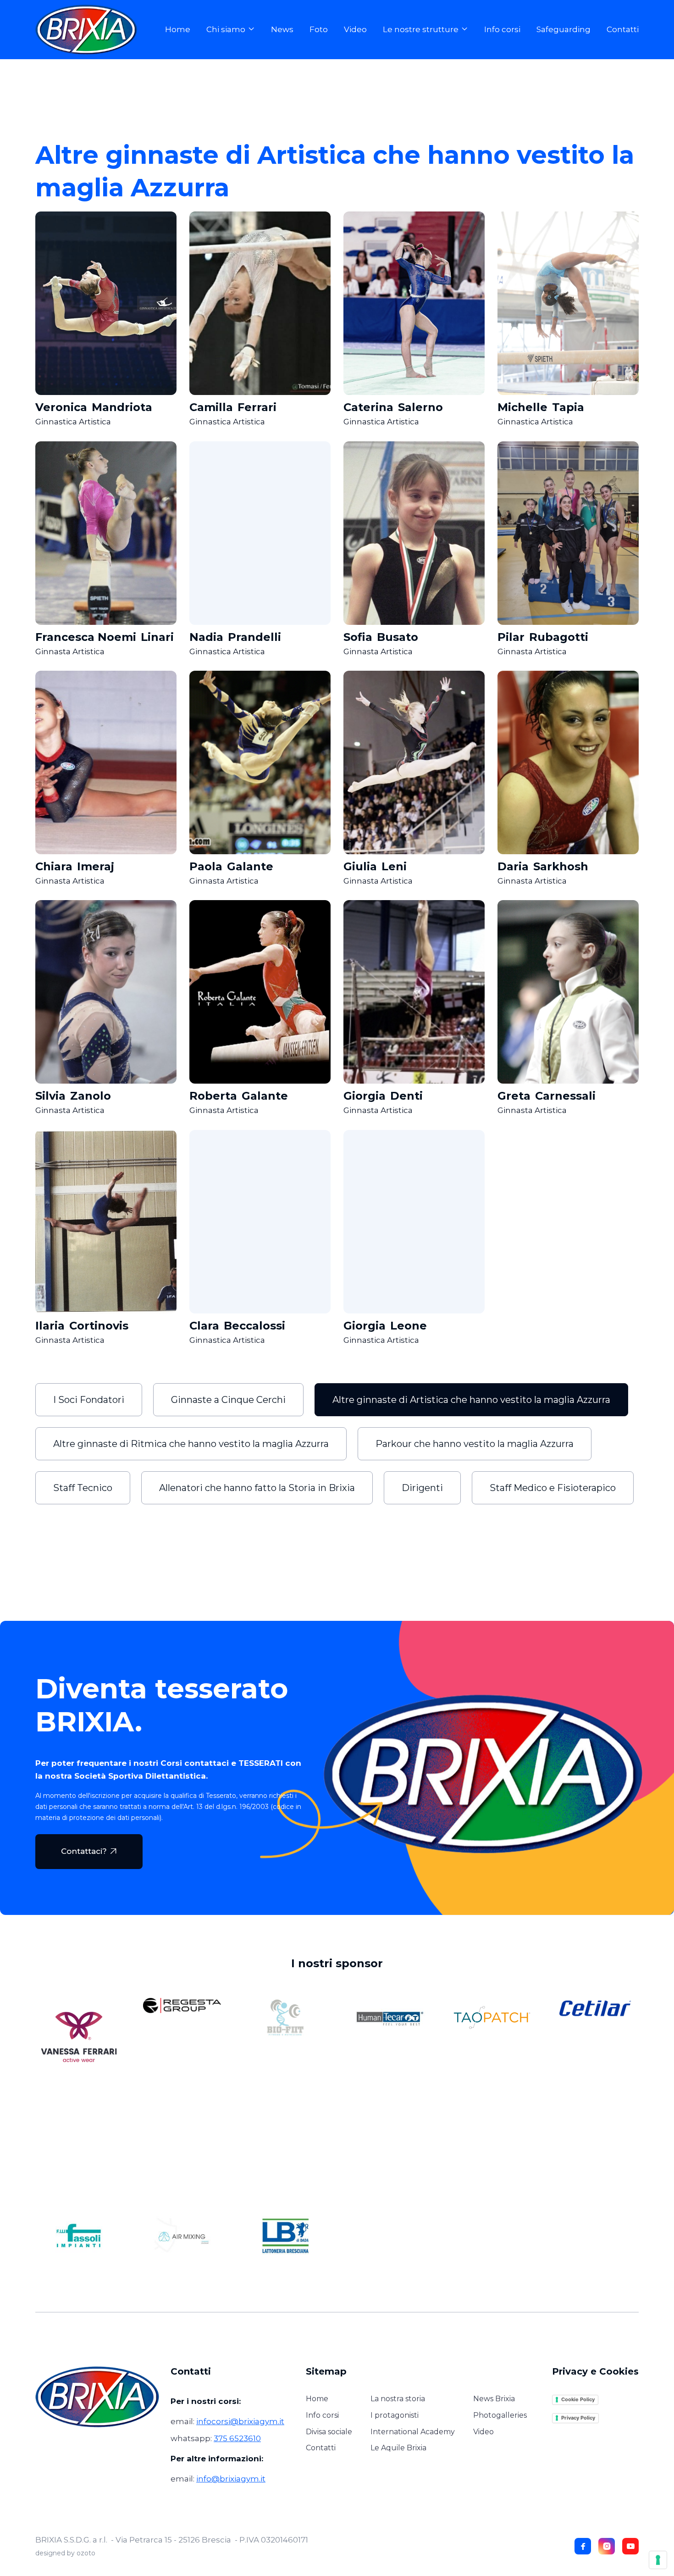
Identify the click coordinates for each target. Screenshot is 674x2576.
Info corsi (502, 30)
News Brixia (494, 2399)
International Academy (413, 2432)
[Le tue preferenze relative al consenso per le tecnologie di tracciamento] (658, 2560)
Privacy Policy (578, 2418)
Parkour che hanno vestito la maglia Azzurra (475, 1444)
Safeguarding (564, 30)
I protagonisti (395, 2415)
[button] (231, 30)
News (282, 30)
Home (178, 30)
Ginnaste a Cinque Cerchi (228, 1400)
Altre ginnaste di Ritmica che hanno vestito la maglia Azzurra (191, 1444)
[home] (92, 30)
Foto (319, 30)
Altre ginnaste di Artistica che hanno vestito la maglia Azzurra (471, 1400)
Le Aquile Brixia (398, 2448)
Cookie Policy (578, 2399)
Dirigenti (422, 1488)
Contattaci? (89, 1851)
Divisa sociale (329, 2432)
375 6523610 (237, 2438)
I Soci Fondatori (89, 1400)
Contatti (623, 30)
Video (355, 30)
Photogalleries (500, 2415)
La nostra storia (398, 2399)
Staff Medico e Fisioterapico (553, 1488)
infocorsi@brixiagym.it (240, 2421)
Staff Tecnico (83, 1488)
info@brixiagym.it (231, 2479)
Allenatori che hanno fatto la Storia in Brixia (257, 1488)
